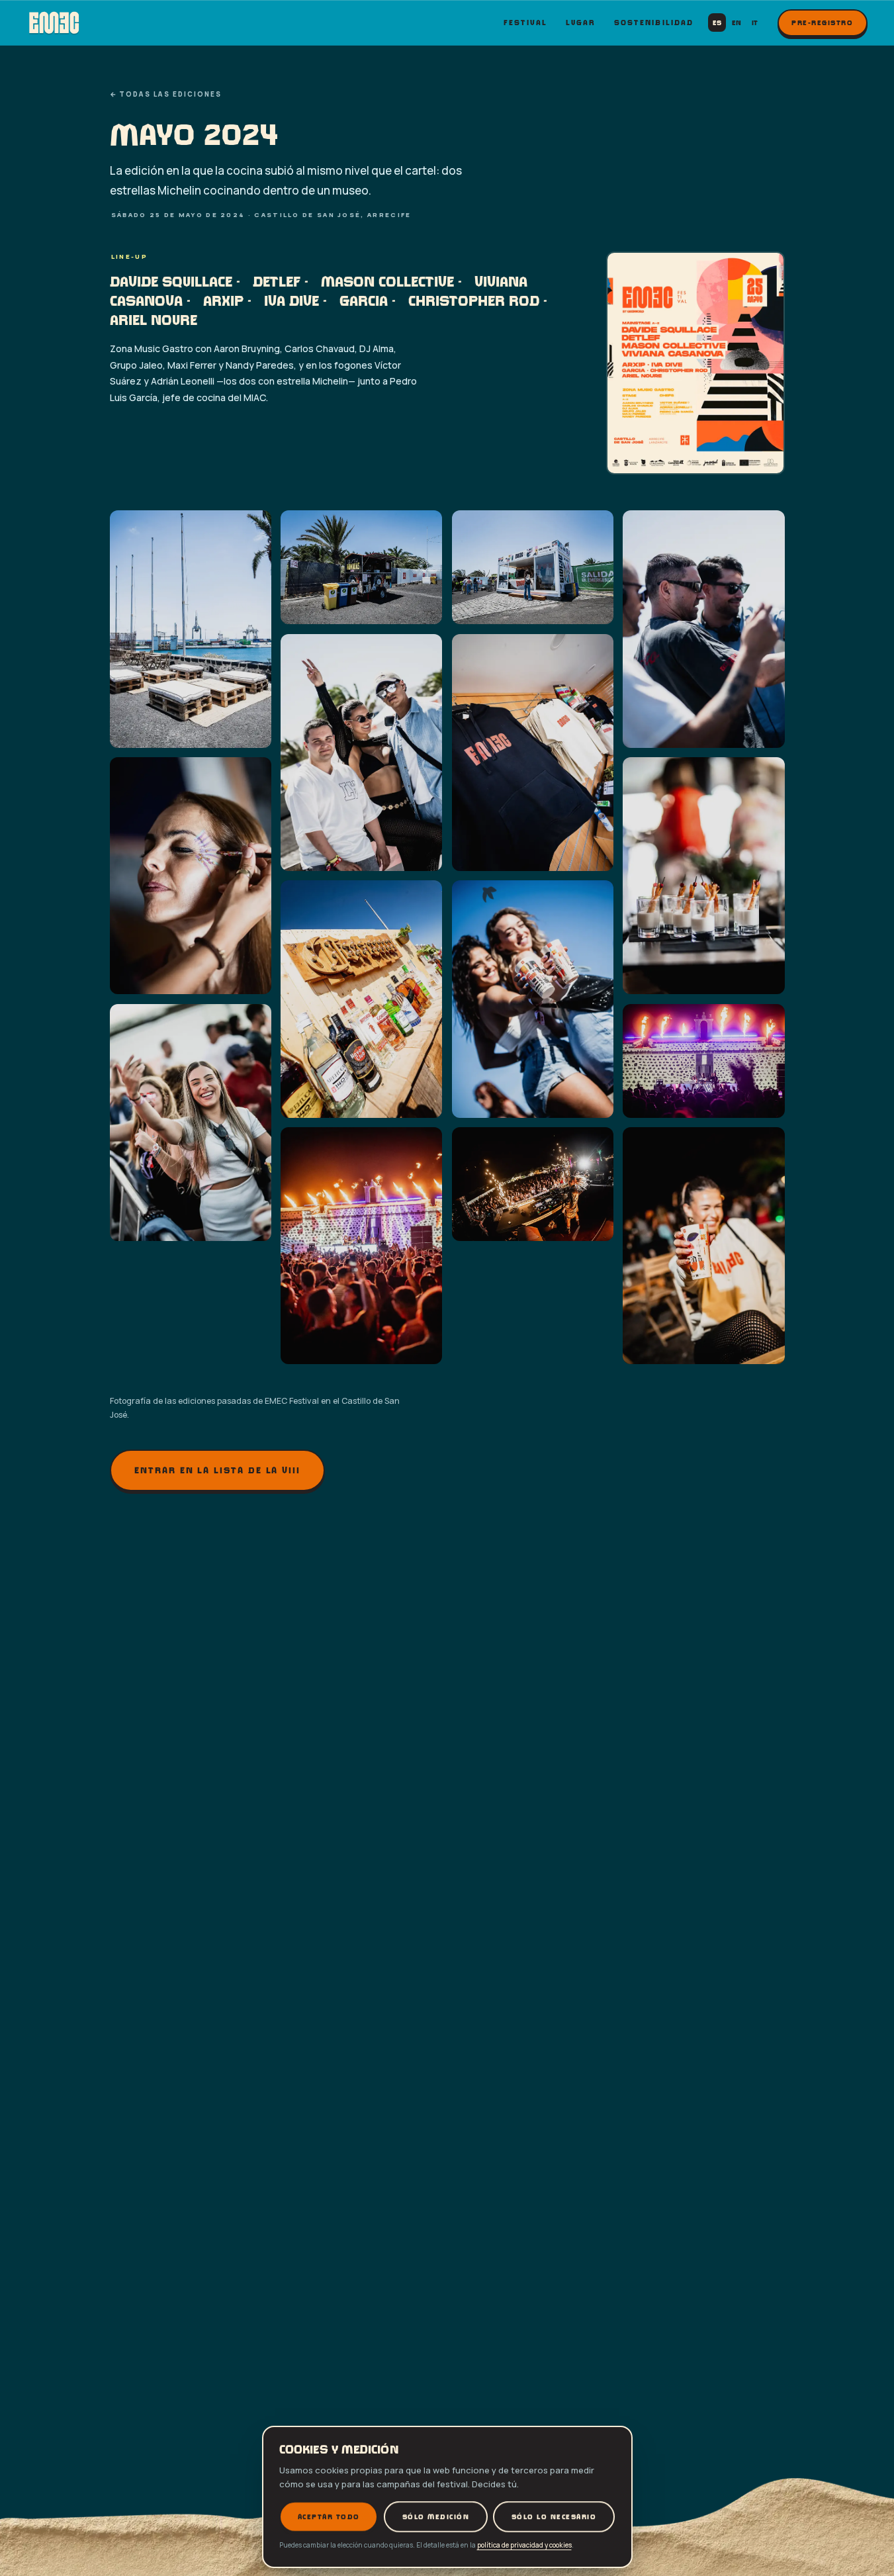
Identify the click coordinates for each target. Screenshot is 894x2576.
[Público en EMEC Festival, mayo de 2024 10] (533, 999)
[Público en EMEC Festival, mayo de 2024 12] (703, 1061)
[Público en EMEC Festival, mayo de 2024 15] (703, 1246)
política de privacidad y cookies (524, 2545)
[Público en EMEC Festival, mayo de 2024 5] (361, 753)
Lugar (581, 22)
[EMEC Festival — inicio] (54, 23)
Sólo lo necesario (554, 2516)
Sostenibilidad (654, 22)
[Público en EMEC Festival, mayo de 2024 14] (533, 1184)
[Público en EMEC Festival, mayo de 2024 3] (533, 567)
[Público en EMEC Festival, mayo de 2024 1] (191, 629)
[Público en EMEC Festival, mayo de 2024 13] (361, 1246)
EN (737, 23)
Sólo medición (435, 2516)
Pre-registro (823, 23)
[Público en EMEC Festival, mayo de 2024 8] (703, 876)
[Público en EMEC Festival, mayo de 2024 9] (361, 999)
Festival (526, 22)
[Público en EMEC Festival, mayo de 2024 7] (191, 876)
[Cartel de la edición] (695, 363)
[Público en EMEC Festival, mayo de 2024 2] (361, 567)
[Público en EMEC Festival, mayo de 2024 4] (703, 629)
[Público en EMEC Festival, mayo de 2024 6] (533, 753)
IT (755, 23)
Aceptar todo (328, 2516)
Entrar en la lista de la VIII (217, 1471)
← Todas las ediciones (166, 94)
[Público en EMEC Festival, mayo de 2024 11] (191, 1123)
